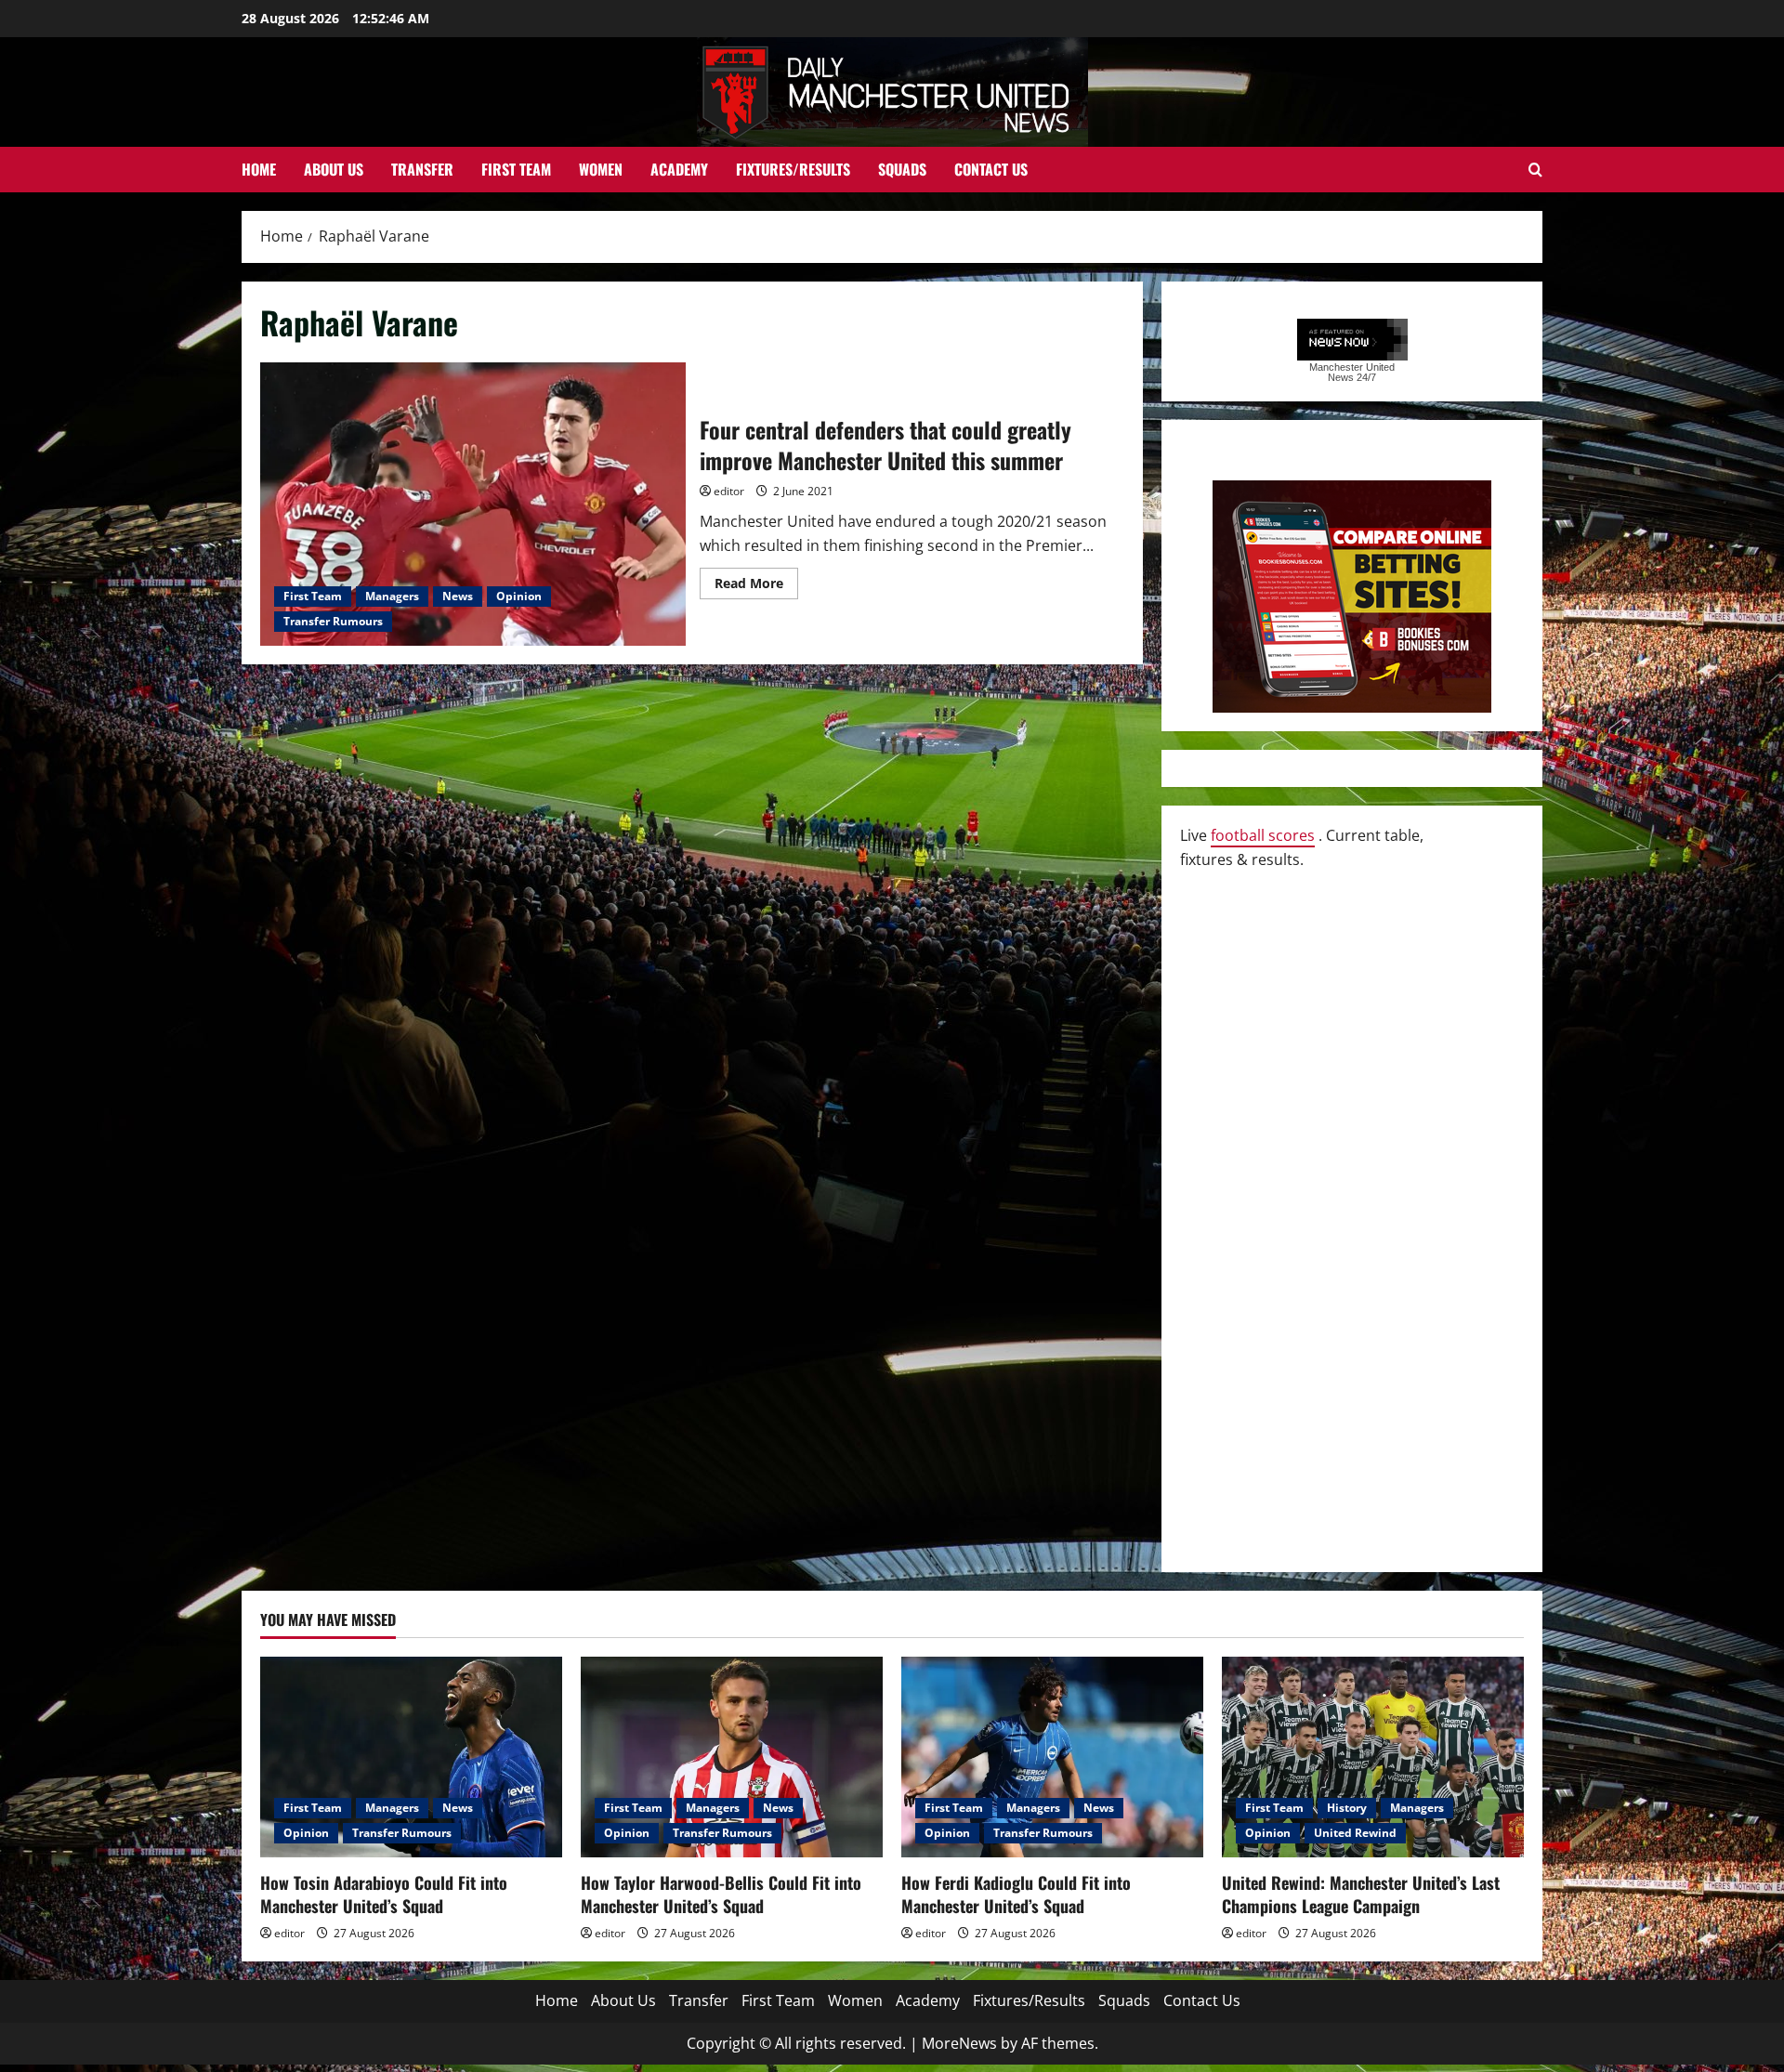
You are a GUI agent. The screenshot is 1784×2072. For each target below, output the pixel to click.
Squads (902, 169)
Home (259, 169)
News (458, 596)
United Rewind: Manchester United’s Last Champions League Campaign (1361, 1894)
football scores (1263, 835)
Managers (392, 596)
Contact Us (991, 169)
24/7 (1365, 377)
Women (601, 169)
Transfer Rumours (333, 621)
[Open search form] (1535, 170)
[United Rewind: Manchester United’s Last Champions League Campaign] (1373, 1757)
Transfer (422, 169)
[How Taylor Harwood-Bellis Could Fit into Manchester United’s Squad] (732, 1757)
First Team (516, 169)
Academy (679, 169)
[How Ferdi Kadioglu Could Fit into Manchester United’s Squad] (1052, 1757)
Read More (756, 586)
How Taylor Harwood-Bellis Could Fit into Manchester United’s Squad (721, 1894)
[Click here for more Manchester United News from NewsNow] (1352, 341)
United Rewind (1355, 1833)
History (1347, 1808)
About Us (334, 169)
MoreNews (959, 2043)
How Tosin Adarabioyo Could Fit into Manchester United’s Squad (384, 1894)
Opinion (519, 596)
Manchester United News (1352, 372)
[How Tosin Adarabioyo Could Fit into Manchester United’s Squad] (411, 1757)
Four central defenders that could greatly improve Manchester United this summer (473, 504)
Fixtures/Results (793, 169)
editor (729, 491)
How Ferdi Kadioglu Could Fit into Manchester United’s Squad (1016, 1894)
